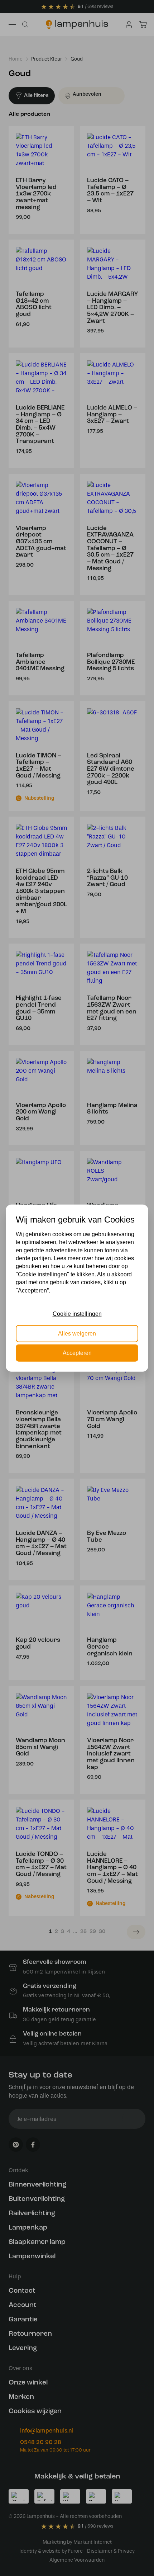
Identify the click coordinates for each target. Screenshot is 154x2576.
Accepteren (77, 1353)
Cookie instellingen (77, 1314)
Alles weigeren (77, 1333)
